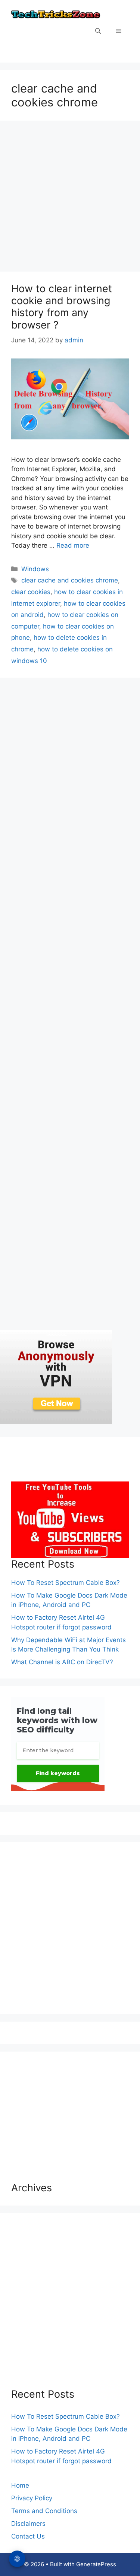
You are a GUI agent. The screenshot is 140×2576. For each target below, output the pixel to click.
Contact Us (28, 2536)
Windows (35, 569)
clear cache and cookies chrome (70, 580)
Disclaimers (28, 2524)
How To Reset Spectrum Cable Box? (66, 1583)
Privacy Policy (32, 2498)
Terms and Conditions (44, 2511)
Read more (73, 545)
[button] (98, 31)
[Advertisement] (70, 198)
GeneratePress (96, 2564)
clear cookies (31, 592)
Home (20, 2485)
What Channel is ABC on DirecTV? (62, 1662)
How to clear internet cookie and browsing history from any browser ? (62, 307)
